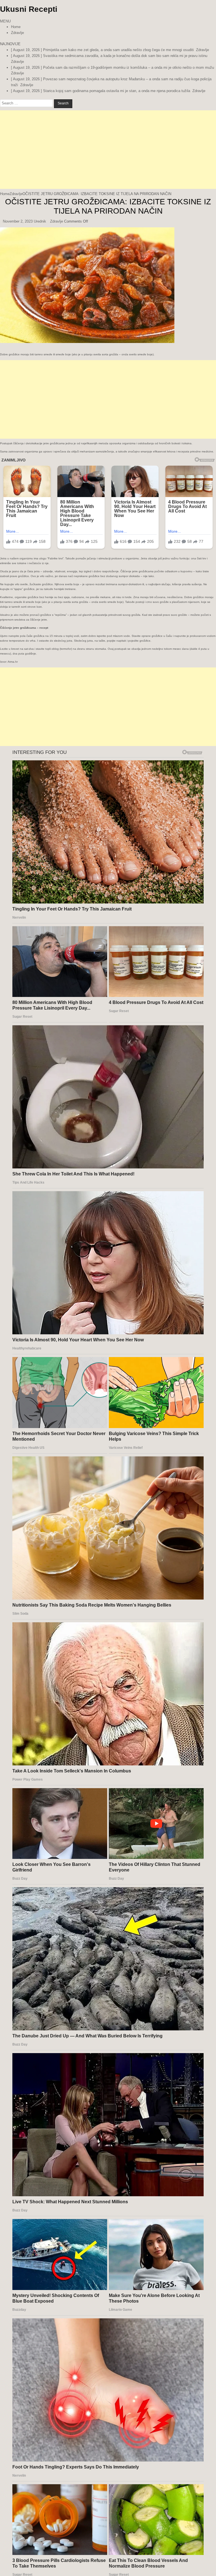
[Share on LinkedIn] (2, 350)
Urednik (40, 221)
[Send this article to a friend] (4, 350)
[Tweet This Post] (1, 350)
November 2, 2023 (18, 221)
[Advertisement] (108, 150)
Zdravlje (17, 33)
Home (16, 27)
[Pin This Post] (3, 350)
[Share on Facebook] (0, 350)
